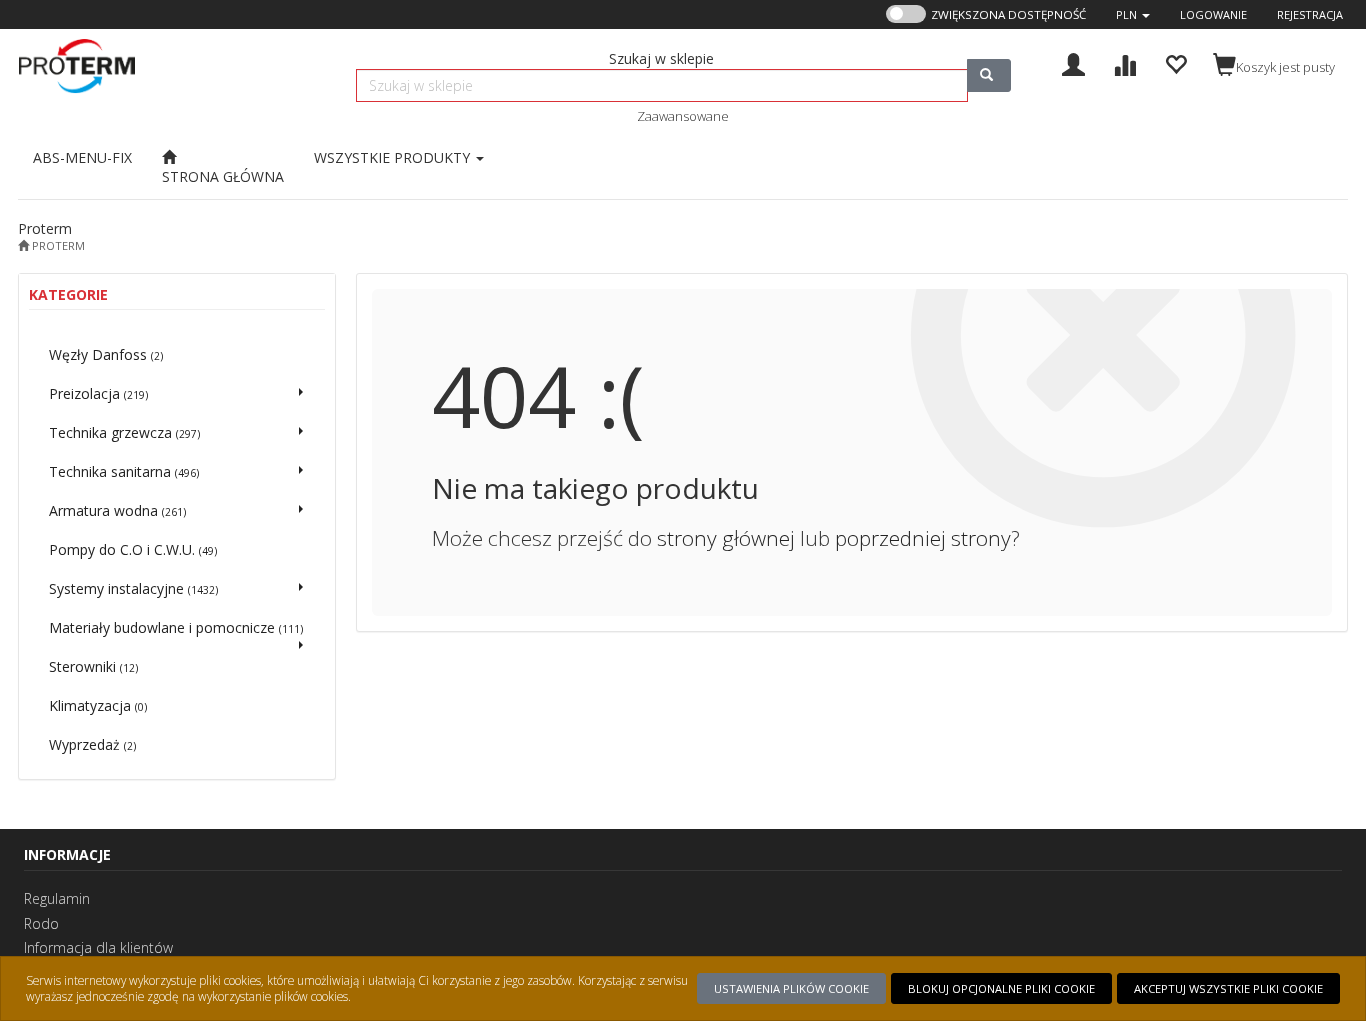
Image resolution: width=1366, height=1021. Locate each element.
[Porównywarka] (1124, 62)
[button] (1133, 14)
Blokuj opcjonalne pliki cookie (1001, 988)
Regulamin (57, 898)
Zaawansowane (683, 116)
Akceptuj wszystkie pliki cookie (1228, 988)
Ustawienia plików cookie (791, 988)
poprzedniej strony (923, 538)
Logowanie (1213, 14)
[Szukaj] (989, 75)
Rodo (41, 923)
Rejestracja (1310, 14)
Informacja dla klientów (98, 947)
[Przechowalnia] (1175, 62)
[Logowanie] (1073, 62)
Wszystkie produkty (394, 157)
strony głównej (726, 538)
